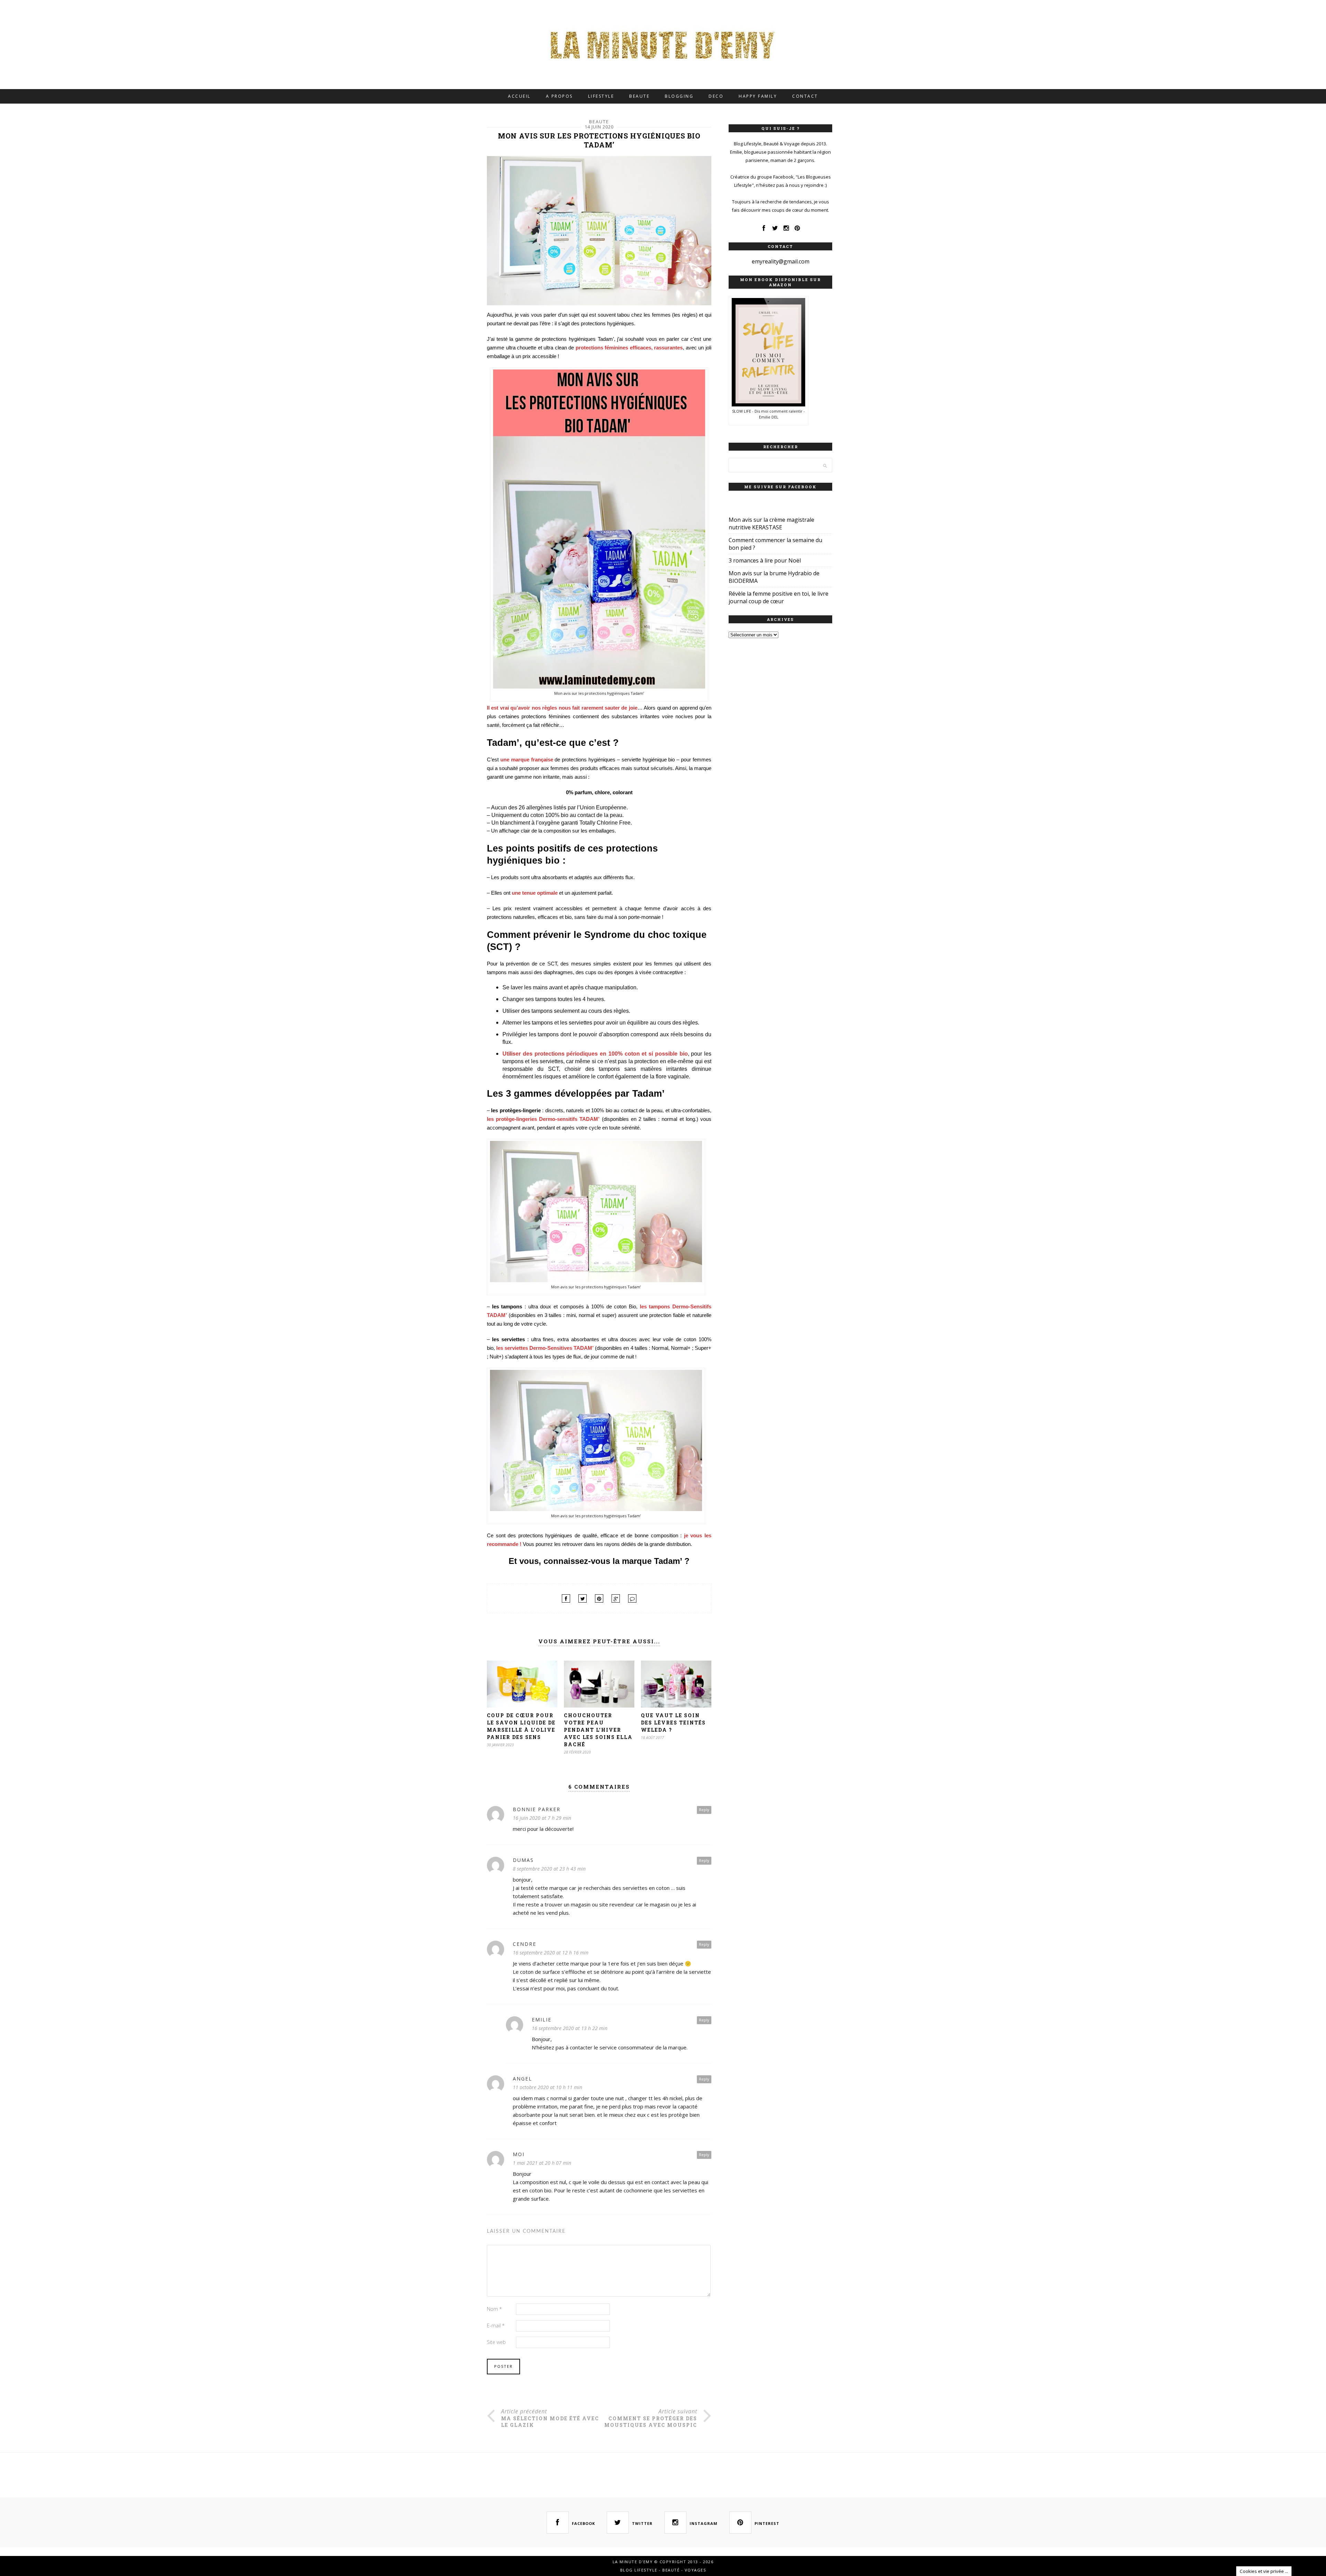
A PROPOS (559, 96)
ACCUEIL (519, 96)
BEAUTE (639, 96)
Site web (496, 2342)
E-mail (496, 2325)
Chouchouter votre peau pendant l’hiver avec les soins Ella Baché (598, 1730)
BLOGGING (679, 96)
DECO (716, 96)
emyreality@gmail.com (781, 261)
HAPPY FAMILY (758, 96)
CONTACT (805, 96)
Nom (494, 2309)
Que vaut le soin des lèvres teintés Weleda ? (673, 1723)
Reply (704, 1810)
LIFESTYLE (601, 96)
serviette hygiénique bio (648, 760)
